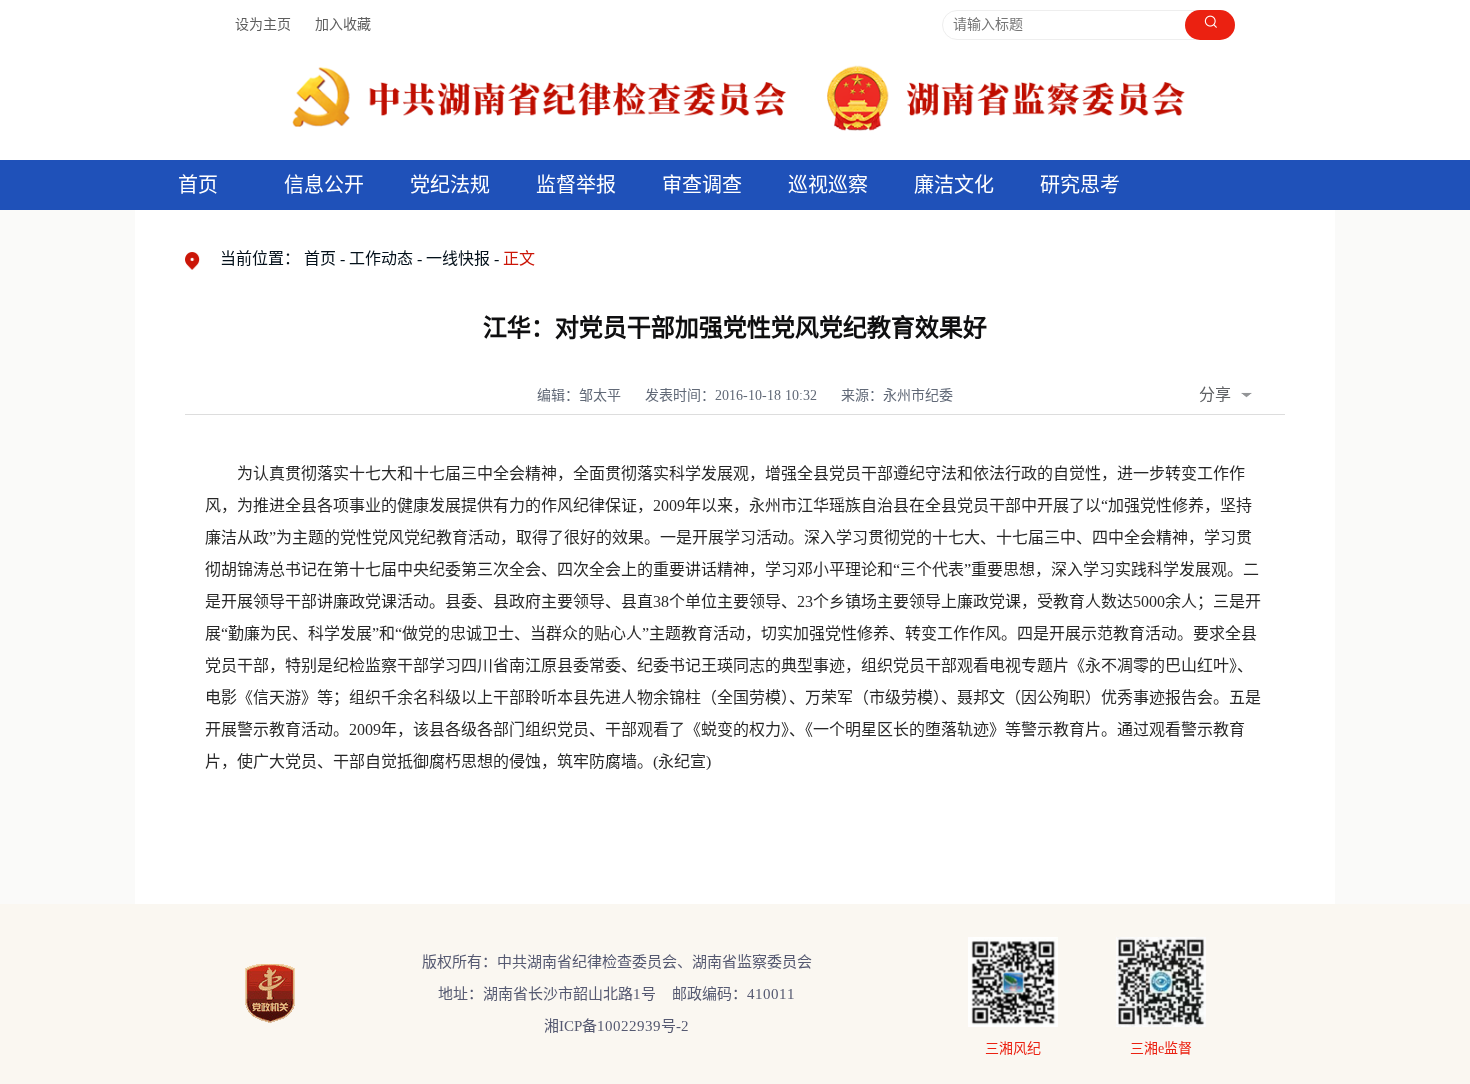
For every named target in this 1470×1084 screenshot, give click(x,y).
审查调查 (702, 185)
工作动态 (381, 258)
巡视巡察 (828, 185)
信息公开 (324, 185)
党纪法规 (450, 185)
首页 (198, 185)
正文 (519, 258)
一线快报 (458, 258)
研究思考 (1080, 185)
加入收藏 (343, 24)
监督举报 (576, 185)
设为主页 (263, 24)
